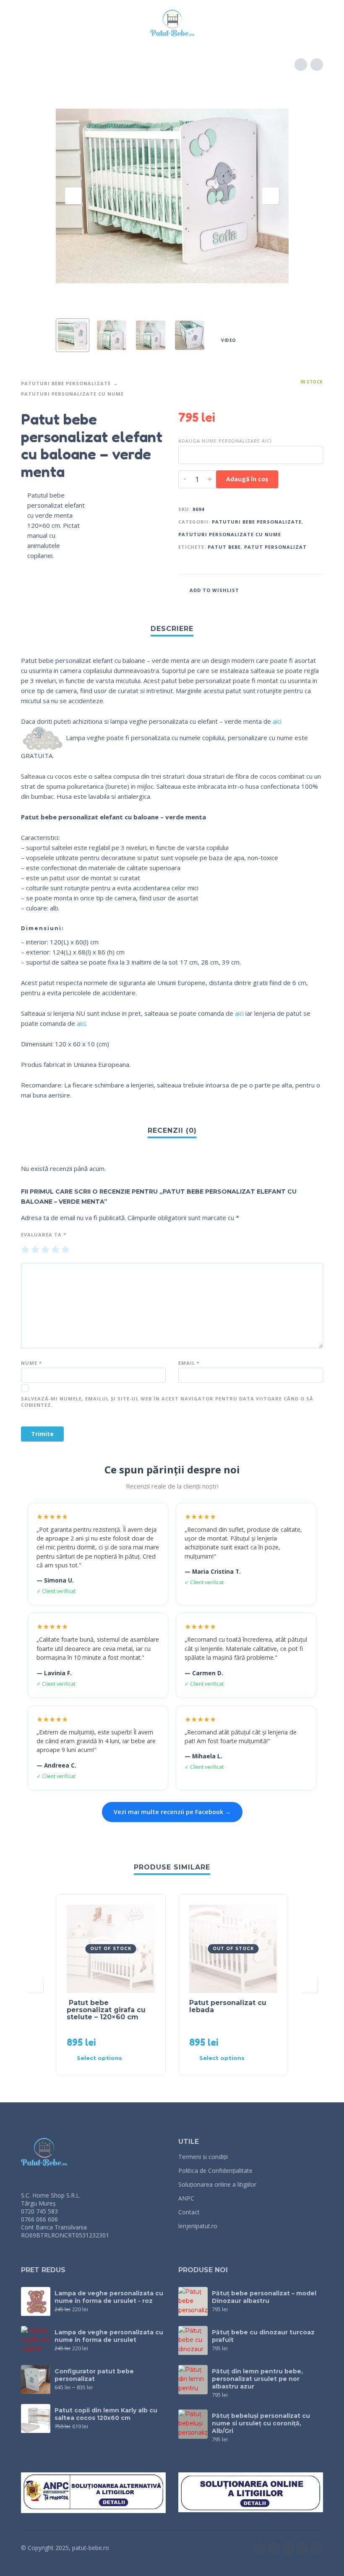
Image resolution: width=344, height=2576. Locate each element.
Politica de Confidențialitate (215, 2171)
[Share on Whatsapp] (315, 589)
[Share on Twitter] (283, 589)
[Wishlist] (263, 23)
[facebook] (260, 2549)
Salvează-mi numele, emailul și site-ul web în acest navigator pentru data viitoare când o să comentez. (167, 1402)
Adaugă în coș (247, 479)
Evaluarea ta (44, 1235)
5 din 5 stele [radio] (65, 1250)
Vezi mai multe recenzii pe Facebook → (172, 1812)
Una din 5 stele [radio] (25, 1250)
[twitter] (288, 2549)
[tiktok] (302, 2549)
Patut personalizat (275, 547)
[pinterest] (317, 2549)
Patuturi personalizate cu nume (72, 394)
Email (189, 1363)
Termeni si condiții (203, 2157)
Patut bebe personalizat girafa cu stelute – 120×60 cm (106, 2010)
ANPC (186, 2198)
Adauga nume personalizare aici (225, 441)
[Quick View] (136, 2058)
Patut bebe (224, 547)
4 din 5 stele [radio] (55, 1250)
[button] (29, 23)
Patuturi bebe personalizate (66, 383)
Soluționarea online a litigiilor (217, 2184)
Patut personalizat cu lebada (228, 2006)
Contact (189, 2212)
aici (277, 721)
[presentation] (73, 196)
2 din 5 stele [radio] (35, 1250)
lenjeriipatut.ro (198, 2226)
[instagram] (274, 2549)
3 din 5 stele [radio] (45, 1250)
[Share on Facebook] (267, 589)
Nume (31, 1363)
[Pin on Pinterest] (299, 589)
